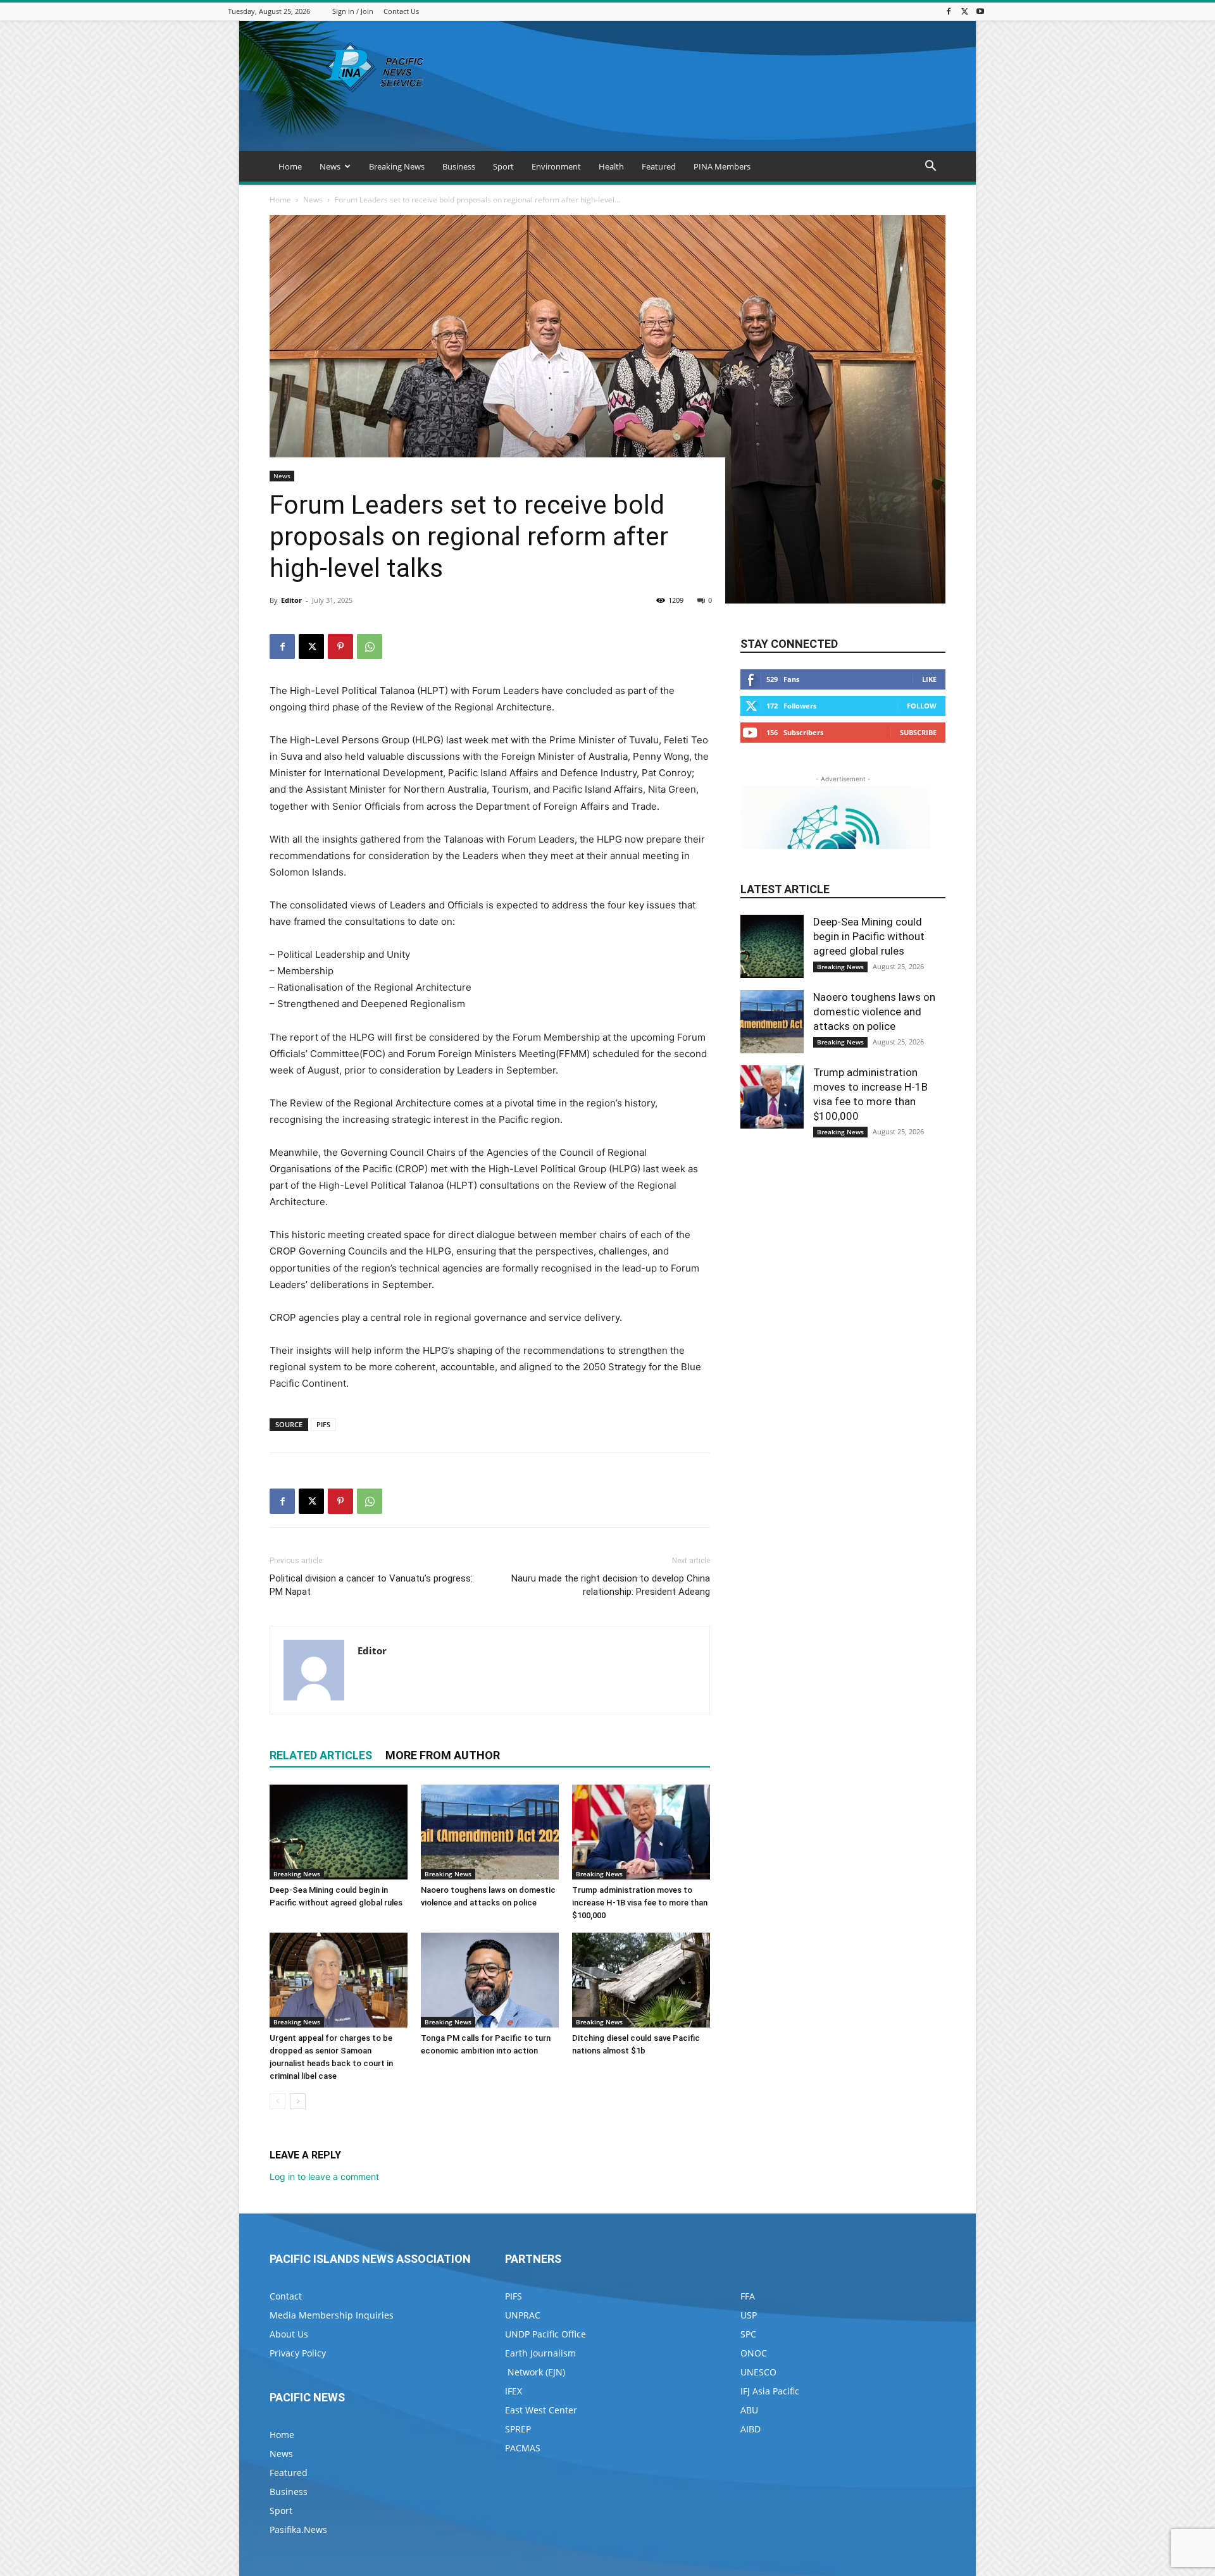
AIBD (751, 2429)
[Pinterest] (340, 647)
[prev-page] (277, 2101)
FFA (748, 2296)
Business (459, 166)
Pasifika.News (298, 2530)
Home (290, 166)
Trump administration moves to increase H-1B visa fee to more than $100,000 (640, 1903)
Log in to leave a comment (324, 2177)
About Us (289, 2334)
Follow (922, 706)
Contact (286, 2296)
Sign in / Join (353, 11)
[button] (930, 167)
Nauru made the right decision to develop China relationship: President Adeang (611, 1585)
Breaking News (397, 166)
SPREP (518, 2429)
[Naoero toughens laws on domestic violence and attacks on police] (490, 1832)
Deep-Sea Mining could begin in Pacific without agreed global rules (869, 936)
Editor (291, 600)
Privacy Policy (298, 2353)
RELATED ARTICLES (321, 1755)
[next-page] (298, 2101)
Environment (556, 166)
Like (929, 679)
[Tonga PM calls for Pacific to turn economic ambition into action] (490, 1980)
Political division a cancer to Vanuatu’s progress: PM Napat (371, 1585)
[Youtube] (980, 11)
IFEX (514, 2391)
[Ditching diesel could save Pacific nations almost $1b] (641, 1980)
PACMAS (523, 2448)
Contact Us (401, 11)
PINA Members (722, 166)
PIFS (323, 1424)
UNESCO (758, 2372)
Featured (659, 166)
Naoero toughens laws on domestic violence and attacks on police (874, 1012)
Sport (503, 166)
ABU (749, 2410)
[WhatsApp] (370, 647)
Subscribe (918, 732)
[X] (964, 11)
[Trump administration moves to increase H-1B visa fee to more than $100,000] (641, 1832)
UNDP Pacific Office (545, 2334)
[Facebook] (949, 11)
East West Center (541, 2410)
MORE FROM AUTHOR (443, 1755)
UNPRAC (523, 2315)
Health (611, 166)
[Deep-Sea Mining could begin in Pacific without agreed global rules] (339, 1832)
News (330, 166)
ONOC (754, 2353)
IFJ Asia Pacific (770, 2391)
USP (749, 2315)
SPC (748, 2334)
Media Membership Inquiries (332, 2315)
